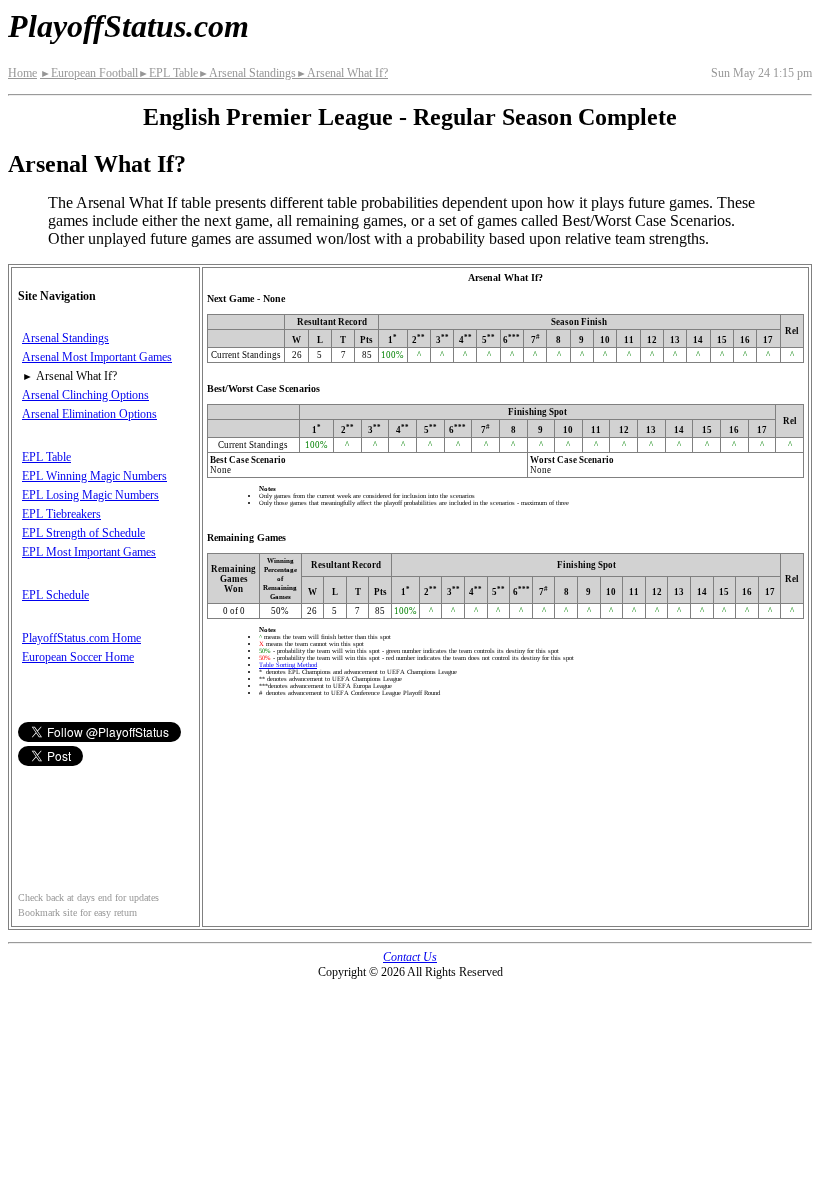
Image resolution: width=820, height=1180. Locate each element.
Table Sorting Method (288, 664)
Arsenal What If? (342, 73)
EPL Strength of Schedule (83, 533)
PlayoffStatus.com (128, 26)
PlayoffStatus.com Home (81, 638)
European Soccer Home (78, 657)
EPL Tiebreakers (61, 514)
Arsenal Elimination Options (89, 414)
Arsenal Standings (247, 73)
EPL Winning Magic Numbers (94, 476)
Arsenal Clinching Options (85, 395)
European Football (89, 73)
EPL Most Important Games (89, 552)
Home (22, 73)
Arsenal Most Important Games (97, 357)
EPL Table (168, 73)
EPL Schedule (55, 595)
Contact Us (410, 957)
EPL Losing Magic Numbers (90, 495)
